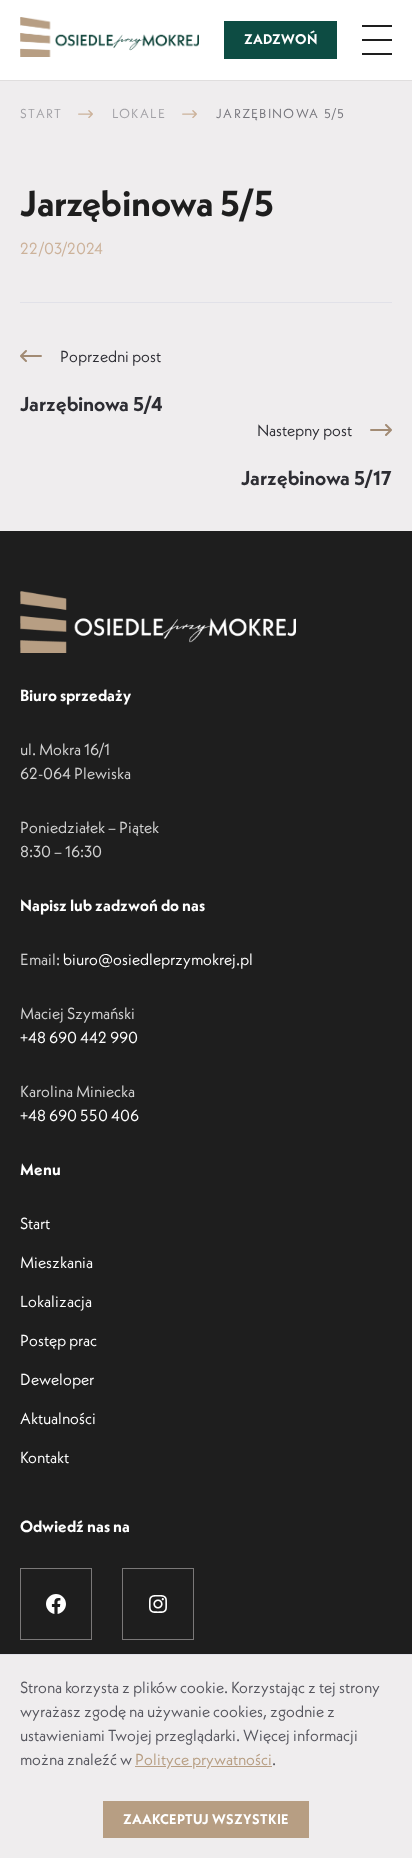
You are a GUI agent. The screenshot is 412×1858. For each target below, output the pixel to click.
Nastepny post (316, 455)
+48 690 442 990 (79, 1037)
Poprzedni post (91, 381)
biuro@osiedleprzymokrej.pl (158, 959)
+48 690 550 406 (79, 1115)
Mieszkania (56, 1262)
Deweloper (57, 1379)
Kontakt (44, 1457)
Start (41, 113)
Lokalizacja (56, 1301)
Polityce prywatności (203, 1759)
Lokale (139, 113)
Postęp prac (58, 1340)
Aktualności (58, 1418)
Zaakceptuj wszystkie (206, 1819)
